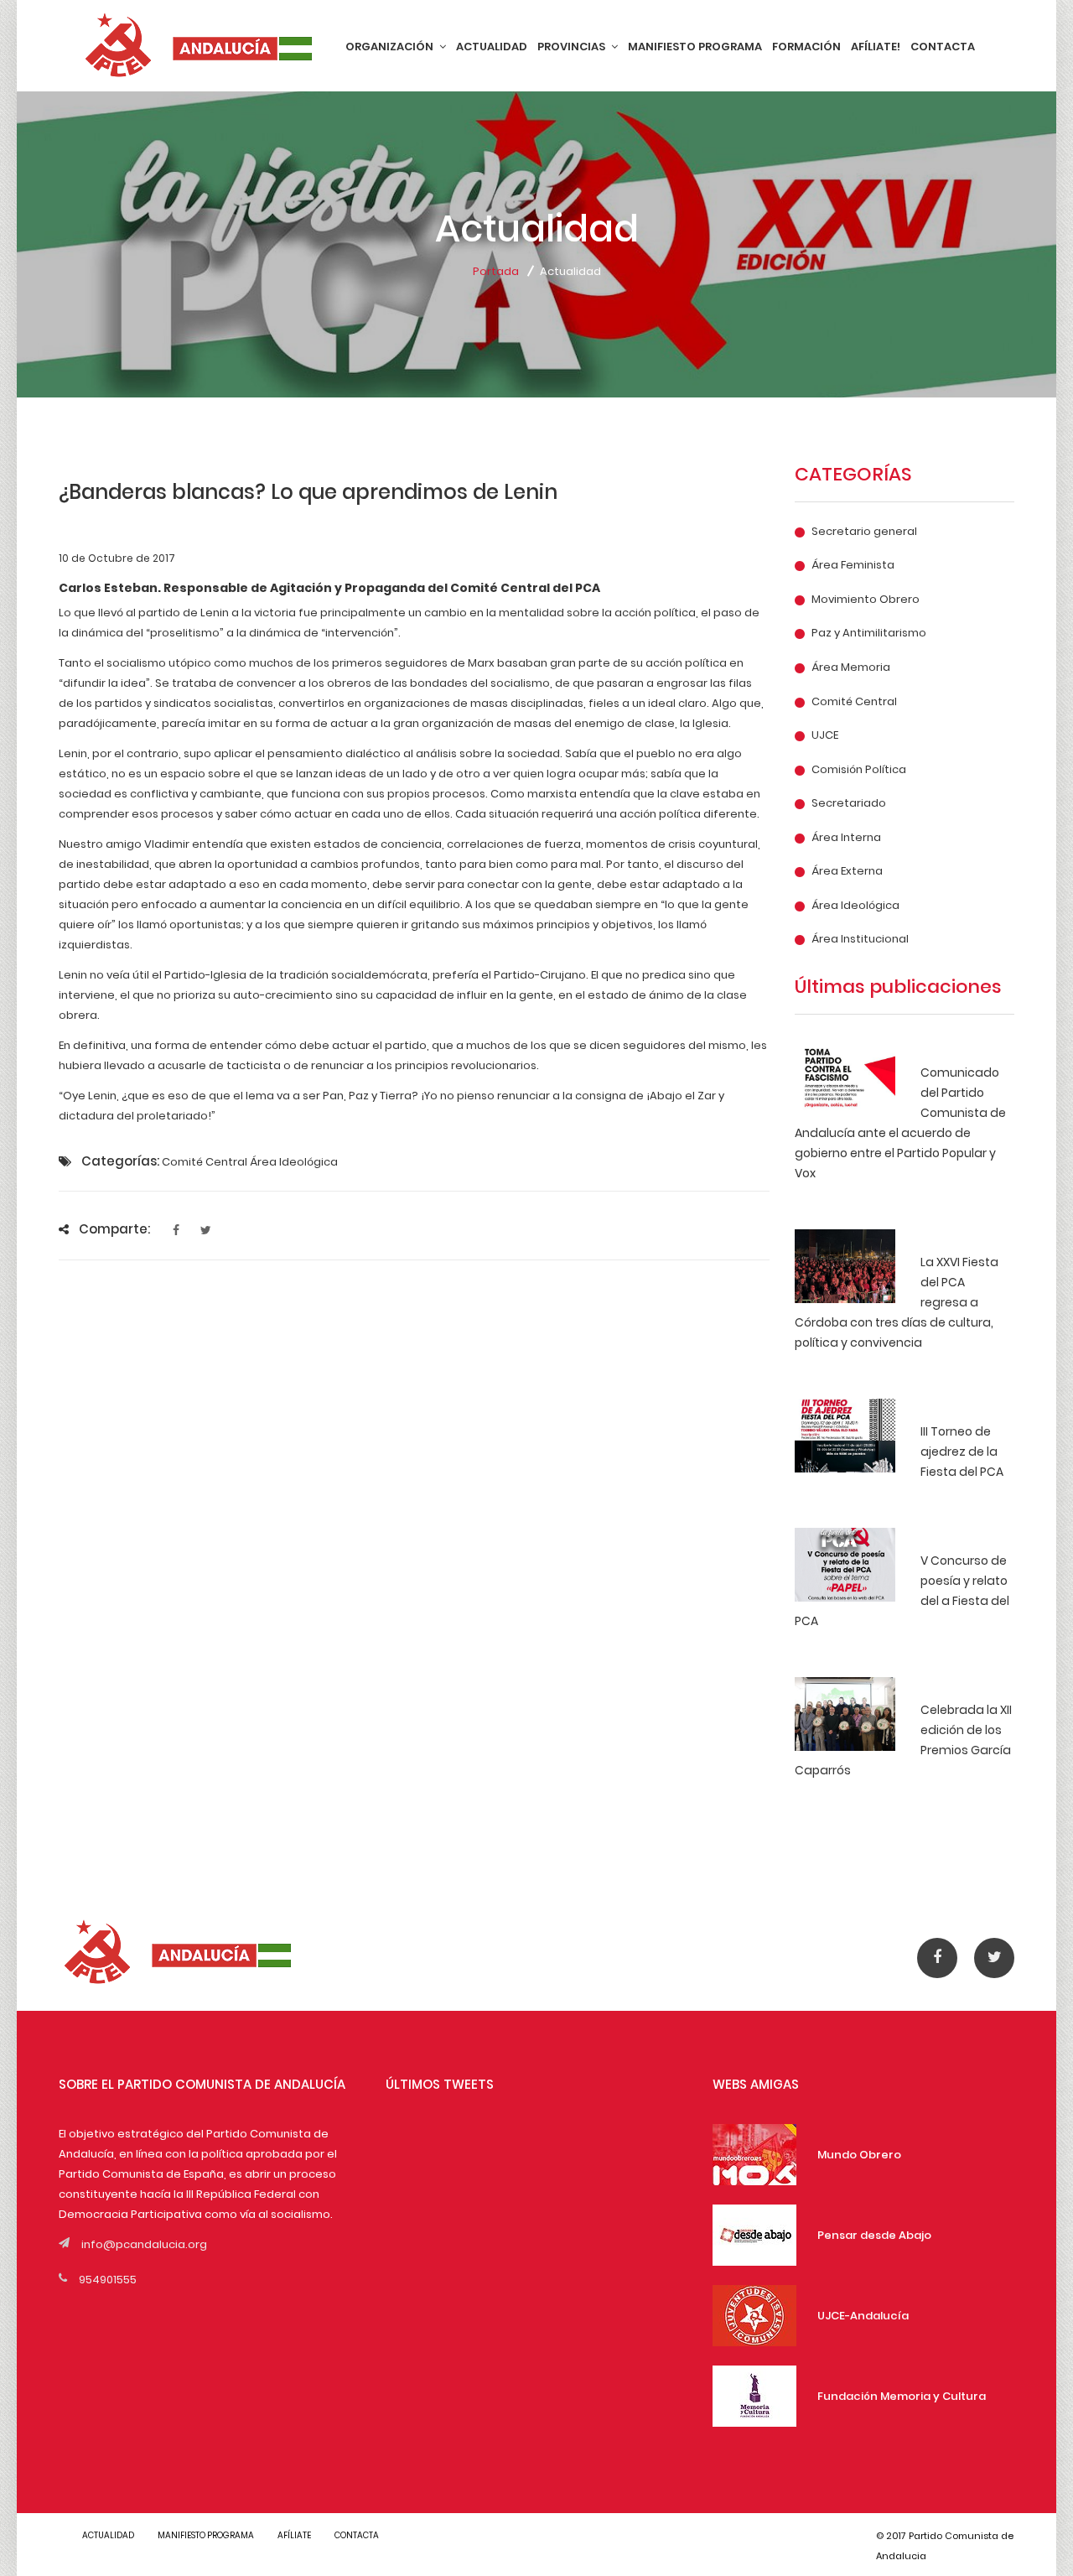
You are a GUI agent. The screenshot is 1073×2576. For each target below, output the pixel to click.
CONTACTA (943, 47)
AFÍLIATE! (876, 47)
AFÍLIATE (294, 2535)
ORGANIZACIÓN (391, 47)
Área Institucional (860, 939)
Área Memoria (851, 667)
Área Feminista (853, 565)
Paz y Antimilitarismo (869, 633)
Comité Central (854, 702)
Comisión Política (859, 770)
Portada (496, 271)
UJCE (825, 735)
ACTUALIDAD (492, 47)
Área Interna (846, 838)
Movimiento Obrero (866, 600)
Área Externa (847, 871)
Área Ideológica (855, 906)
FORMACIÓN (806, 47)
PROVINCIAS (573, 47)
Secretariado (849, 803)
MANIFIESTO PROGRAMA (695, 47)
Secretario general (864, 532)
